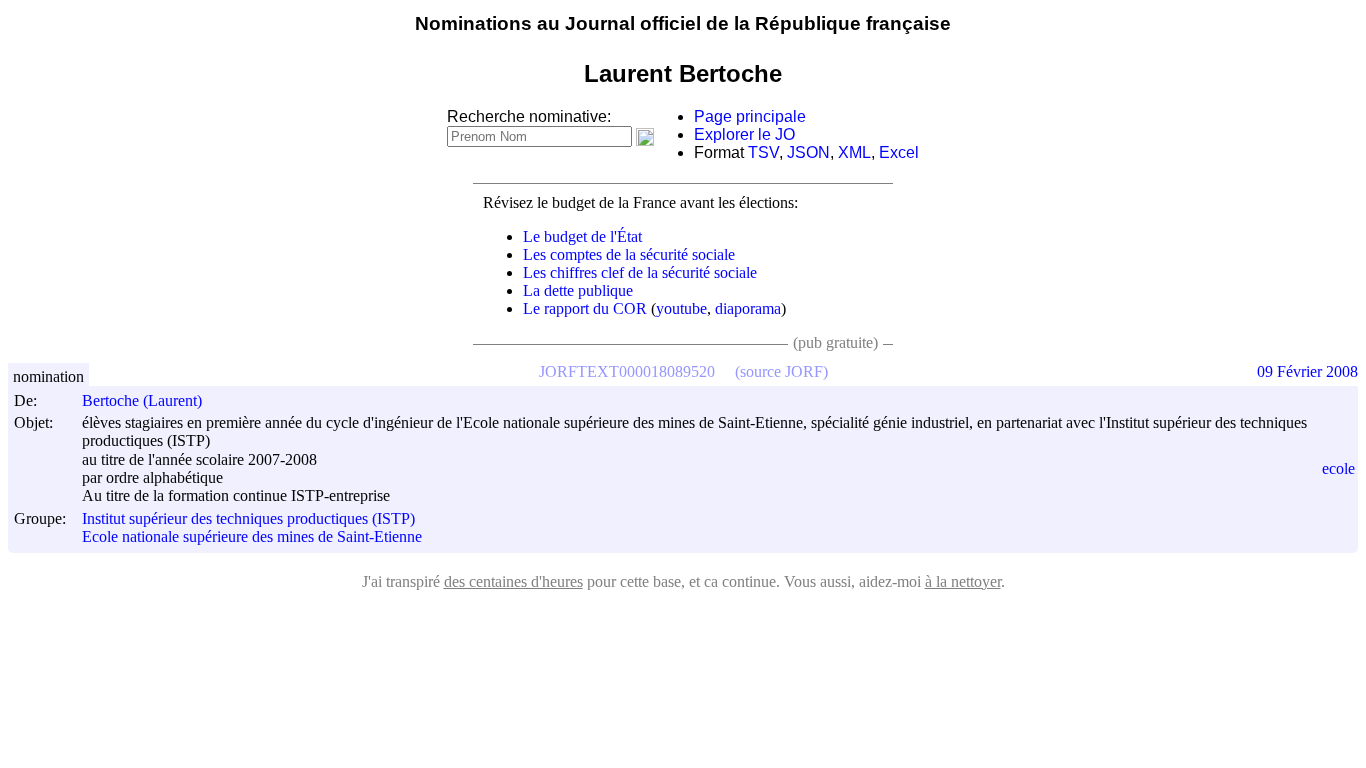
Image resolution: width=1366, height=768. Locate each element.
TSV (763, 152)
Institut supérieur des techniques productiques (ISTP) (248, 518)
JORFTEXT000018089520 (627, 371)
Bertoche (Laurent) (142, 400)
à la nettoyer (963, 581)
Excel (899, 152)
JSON (808, 152)
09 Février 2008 (1307, 371)
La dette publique (578, 290)
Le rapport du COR (585, 308)
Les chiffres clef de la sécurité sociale (640, 272)
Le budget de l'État (582, 236)
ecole (1338, 468)
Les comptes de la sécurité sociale (629, 254)
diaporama (748, 308)
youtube (681, 308)
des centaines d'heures (513, 581)
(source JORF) (781, 371)
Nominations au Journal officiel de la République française (683, 23)
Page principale (750, 116)
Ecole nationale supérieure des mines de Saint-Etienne (252, 537)
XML (854, 152)
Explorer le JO (744, 134)
